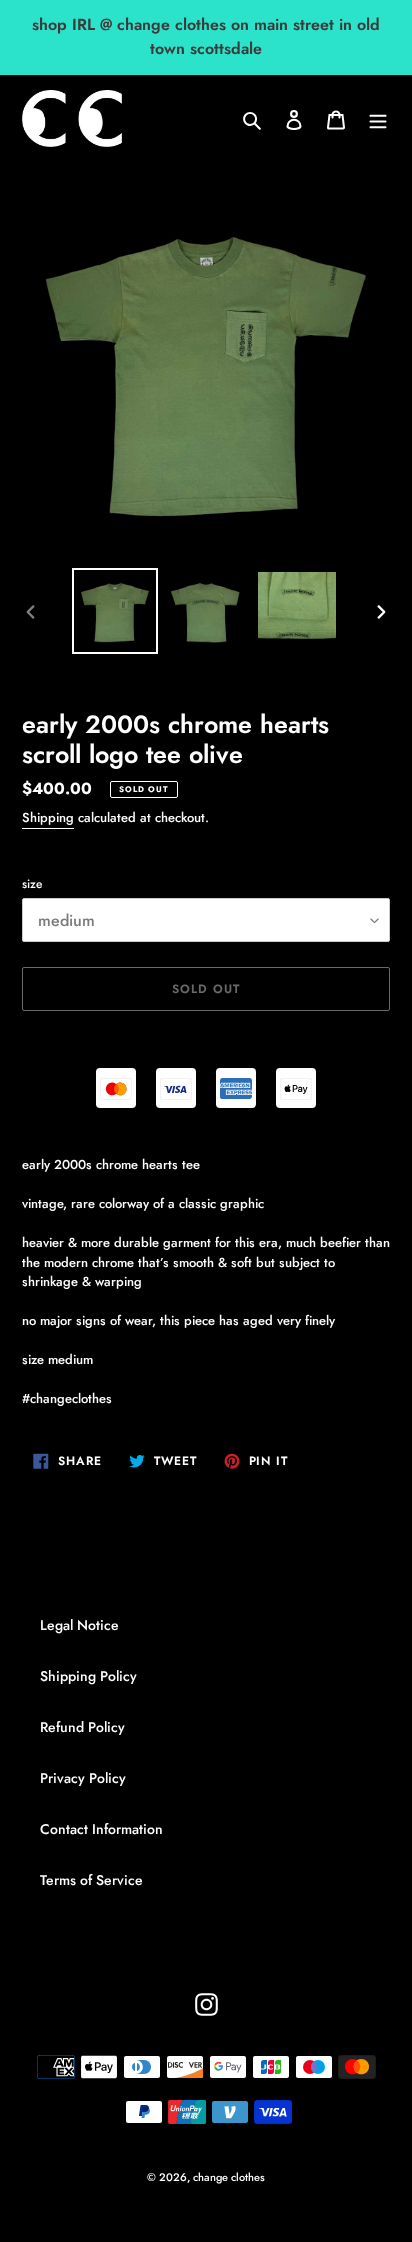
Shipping (48, 817)
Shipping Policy (88, 1676)
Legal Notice (79, 1625)
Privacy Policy (83, 1778)
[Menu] (378, 119)
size (32, 884)
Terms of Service (91, 1880)
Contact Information (101, 1829)
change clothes (229, 2177)
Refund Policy (82, 1727)
